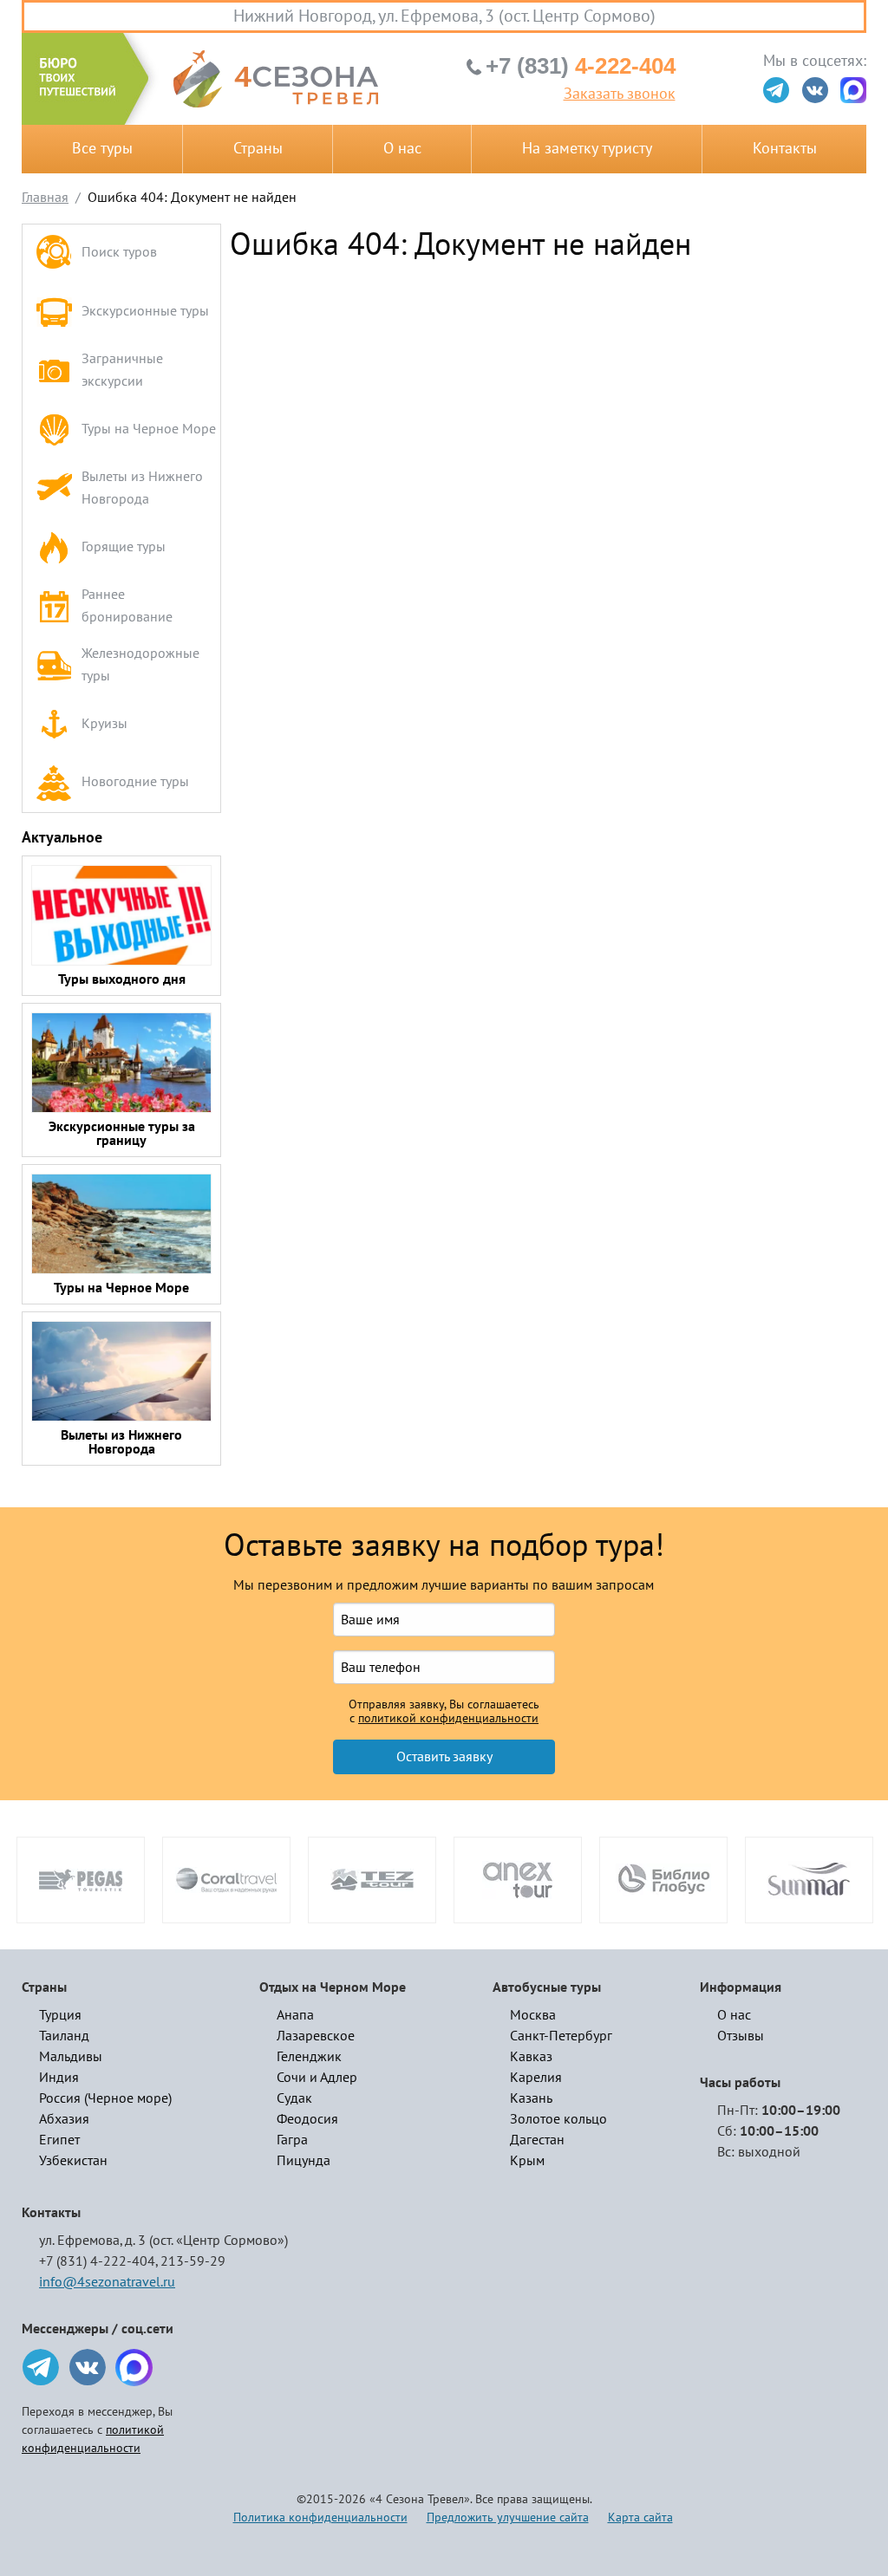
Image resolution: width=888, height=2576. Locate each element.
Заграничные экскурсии (122, 370)
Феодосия (307, 2119)
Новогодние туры (135, 782)
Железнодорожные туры (140, 665)
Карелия (536, 2078)
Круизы (104, 724)
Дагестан (537, 2140)
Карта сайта (640, 2517)
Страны (258, 149)
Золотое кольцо (558, 2119)
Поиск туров (119, 252)
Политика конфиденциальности (320, 2517)
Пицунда (304, 2161)
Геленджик (309, 2057)
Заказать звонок (620, 94)
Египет (59, 2140)
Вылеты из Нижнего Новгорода (142, 488)
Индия (59, 2078)
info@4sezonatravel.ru (107, 2282)
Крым (527, 2161)
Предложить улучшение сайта (508, 2517)
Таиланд (64, 2036)
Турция (60, 2015)
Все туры (102, 149)
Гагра (292, 2140)
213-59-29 (193, 2261)
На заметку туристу (587, 149)
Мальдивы (71, 2057)
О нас (402, 149)
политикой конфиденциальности (448, 1719)
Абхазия (64, 2119)
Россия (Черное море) (105, 2098)
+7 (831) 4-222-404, (98, 2261)
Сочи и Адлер (317, 2078)
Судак (294, 2098)
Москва (533, 2015)
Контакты (785, 149)
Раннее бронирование (127, 606)
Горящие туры (124, 547)
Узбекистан (73, 2161)
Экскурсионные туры (145, 311)
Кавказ (531, 2057)
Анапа (295, 2015)
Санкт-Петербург (561, 2036)
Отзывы (741, 2036)
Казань (531, 2098)
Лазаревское (316, 2036)
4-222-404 (581, 66)
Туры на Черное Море (149, 429)
